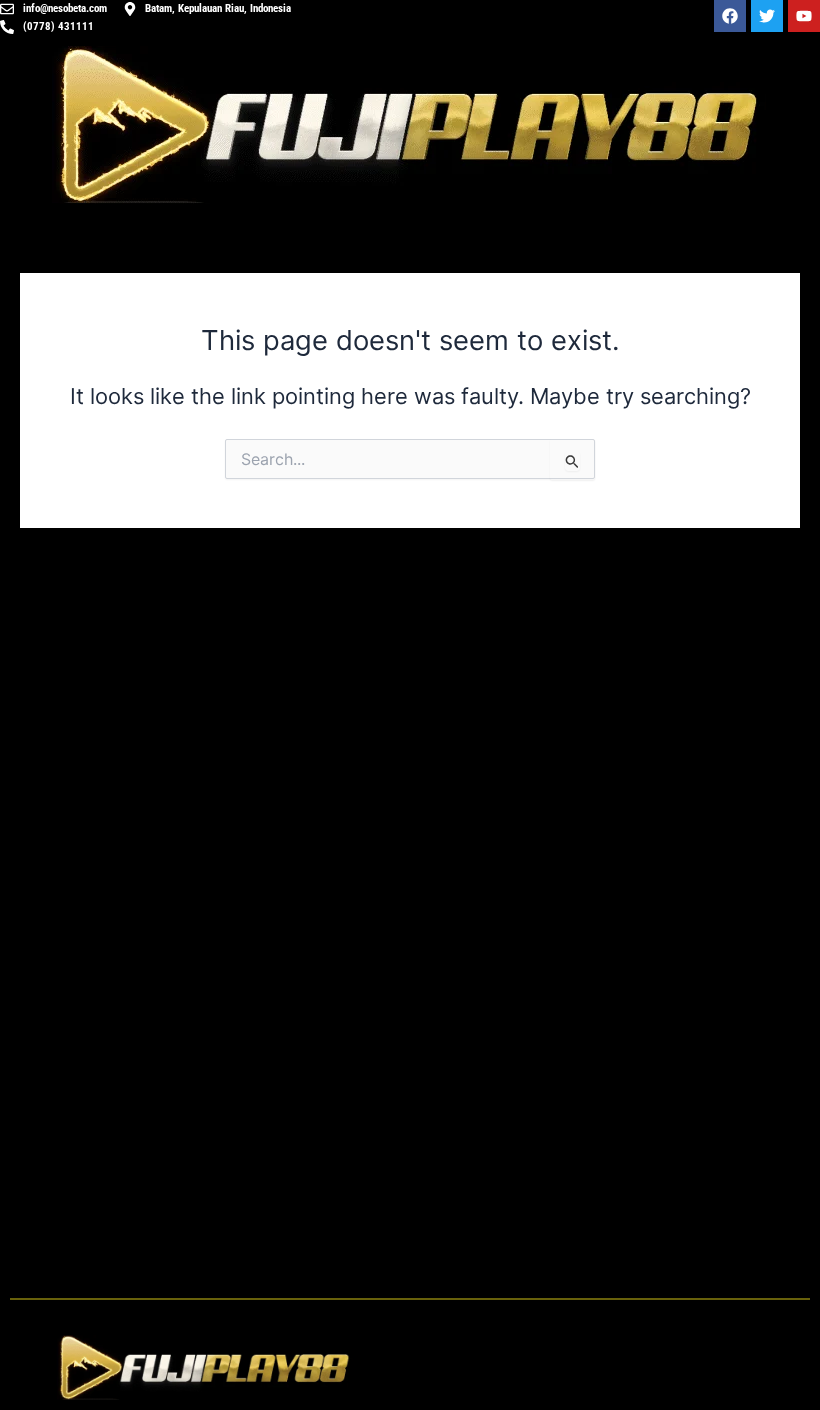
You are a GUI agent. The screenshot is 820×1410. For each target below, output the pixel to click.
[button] (615, 1367)
